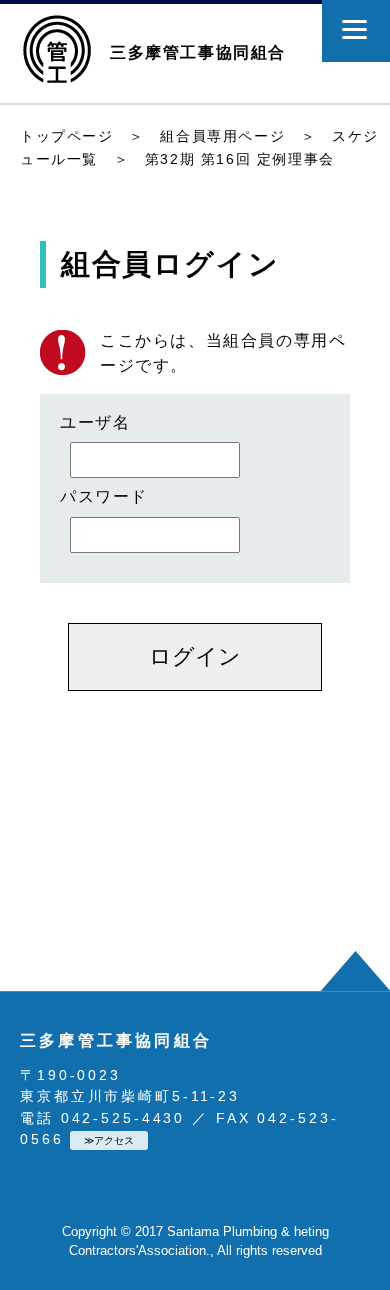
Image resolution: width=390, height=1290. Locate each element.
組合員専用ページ (222, 136)
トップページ (67, 136)
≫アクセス (109, 1140)
